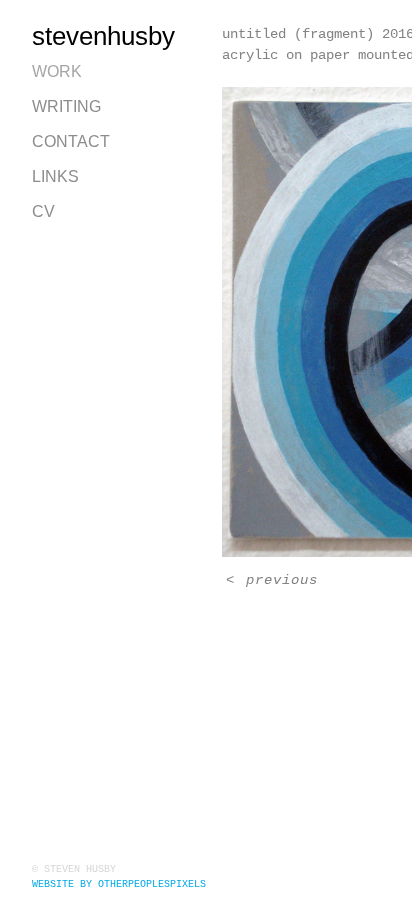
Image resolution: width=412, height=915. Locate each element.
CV (43, 211)
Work (57, 71)
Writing (66, 106)
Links (55, 176)
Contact (71, 141)
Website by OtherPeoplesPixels (119, 884)
